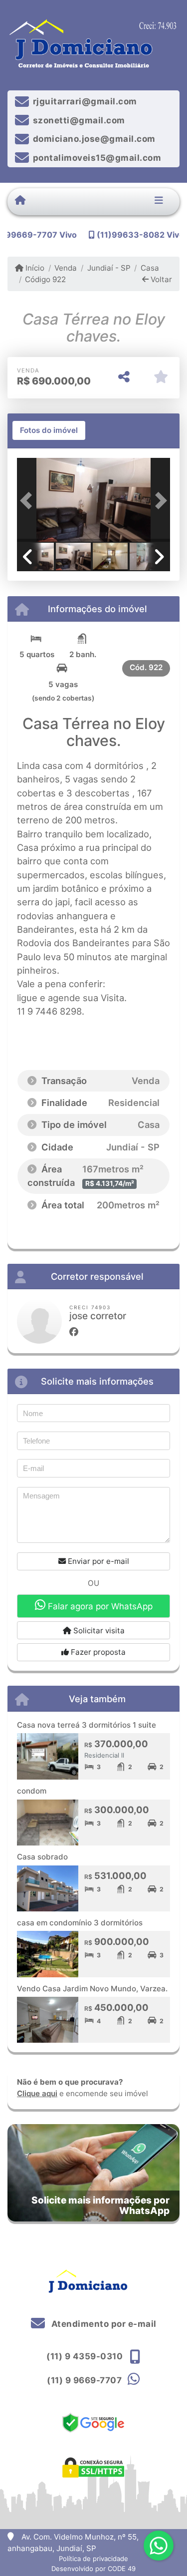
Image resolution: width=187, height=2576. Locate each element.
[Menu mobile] (20, 201)
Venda (66, 268)
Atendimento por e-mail (103, 2324)
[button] (28, 501)
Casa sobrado (42, 1857)
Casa (150, 268)
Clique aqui (37, 2093)
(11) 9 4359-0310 (85, 2356)
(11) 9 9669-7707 (84, 2380)
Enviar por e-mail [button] (97, 1561)
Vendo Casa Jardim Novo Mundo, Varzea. (92, 1989)
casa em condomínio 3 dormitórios (80, 1923)
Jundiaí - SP (109, 268)
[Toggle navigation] (159, 201)
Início (34, 268)
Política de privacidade (93, 2559)
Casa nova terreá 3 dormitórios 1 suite (87, 1725)
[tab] (49, 430)
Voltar (160, 279)
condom (32, 1791)
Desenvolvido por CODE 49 (93, 2569)
